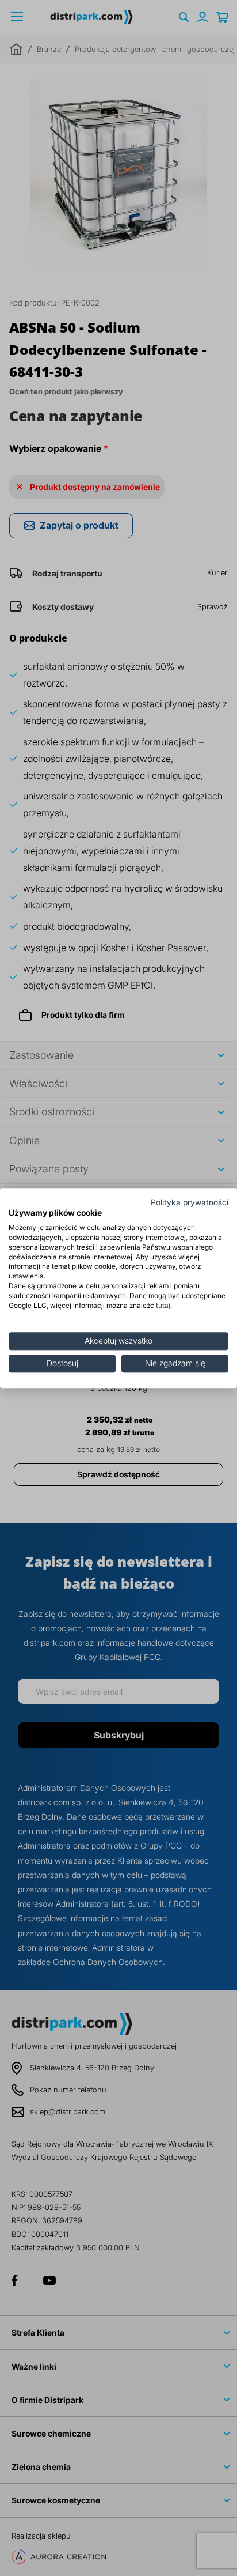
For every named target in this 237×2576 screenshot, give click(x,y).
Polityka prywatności (190, 1202)
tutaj (163, 1305)
